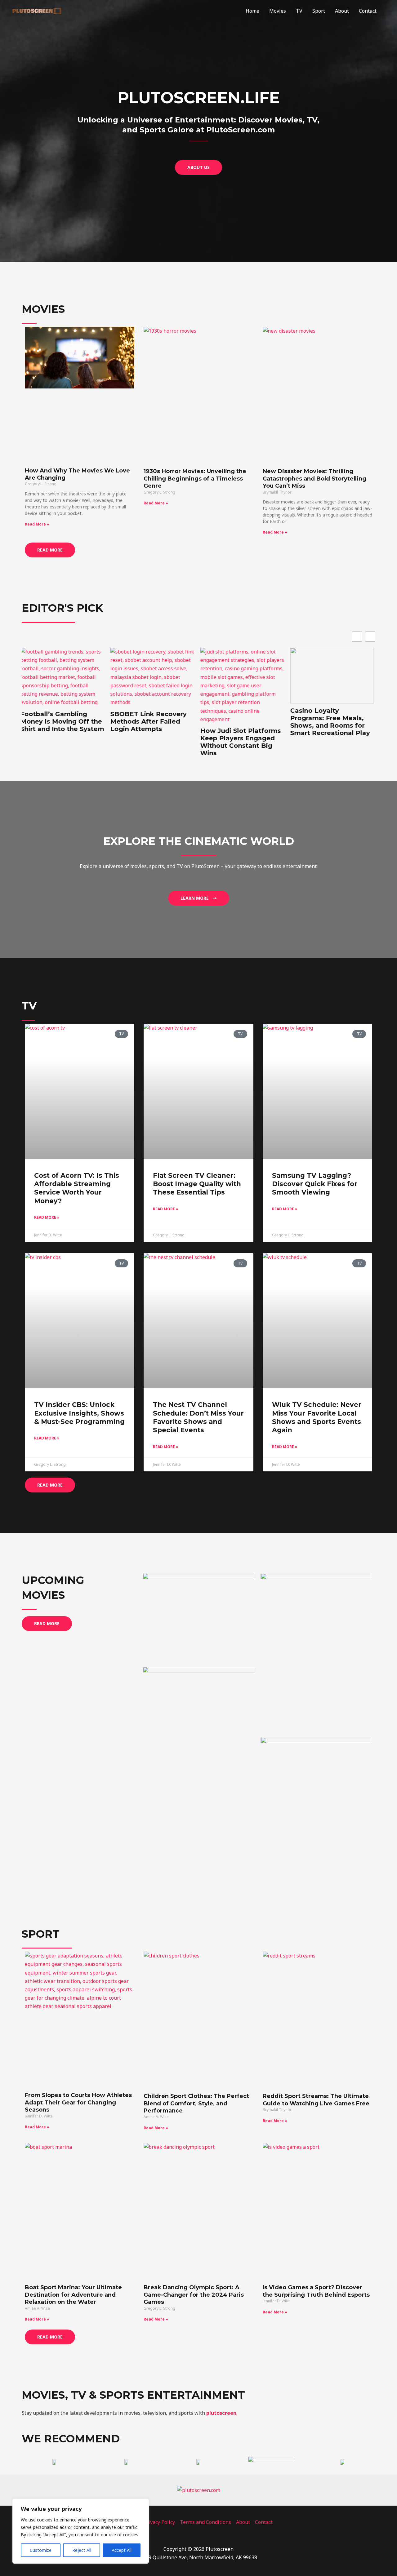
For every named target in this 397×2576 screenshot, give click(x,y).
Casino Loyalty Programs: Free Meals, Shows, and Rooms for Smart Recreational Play (241, 722)
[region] (81, 2531)
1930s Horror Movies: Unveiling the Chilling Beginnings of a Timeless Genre (195, 479)
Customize (41, 2550)
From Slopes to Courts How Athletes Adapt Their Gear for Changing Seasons (78, 2102)
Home (252, 11)
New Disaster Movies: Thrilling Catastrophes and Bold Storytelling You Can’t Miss (314, 479)
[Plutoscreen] (37, 10)
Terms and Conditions (205, 2522)
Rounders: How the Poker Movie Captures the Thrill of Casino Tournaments (328, 734)
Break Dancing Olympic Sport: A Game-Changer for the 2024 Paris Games (194, 2295)
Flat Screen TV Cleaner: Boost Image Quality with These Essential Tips (197, 1184)
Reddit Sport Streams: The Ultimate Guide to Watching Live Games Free (316, 2100)
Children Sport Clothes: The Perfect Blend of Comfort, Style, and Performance (196, 2103)
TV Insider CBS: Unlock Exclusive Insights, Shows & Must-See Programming (79, 1413)
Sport (319, 11)
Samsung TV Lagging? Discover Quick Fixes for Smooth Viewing (315, 1184)
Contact (368, 11)
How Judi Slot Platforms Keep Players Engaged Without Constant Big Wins (152, 742)
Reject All (82, 2550)
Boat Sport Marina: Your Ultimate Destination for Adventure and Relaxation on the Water (73, 2295)
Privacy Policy (159, 2522)
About (342, 11)
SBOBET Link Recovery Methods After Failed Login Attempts (60, 721)
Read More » (37, 524)
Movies (278, 11)
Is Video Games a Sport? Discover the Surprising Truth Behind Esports (316, 2291)
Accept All (122, 2550)
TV (299, 11)
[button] (370, 637)
